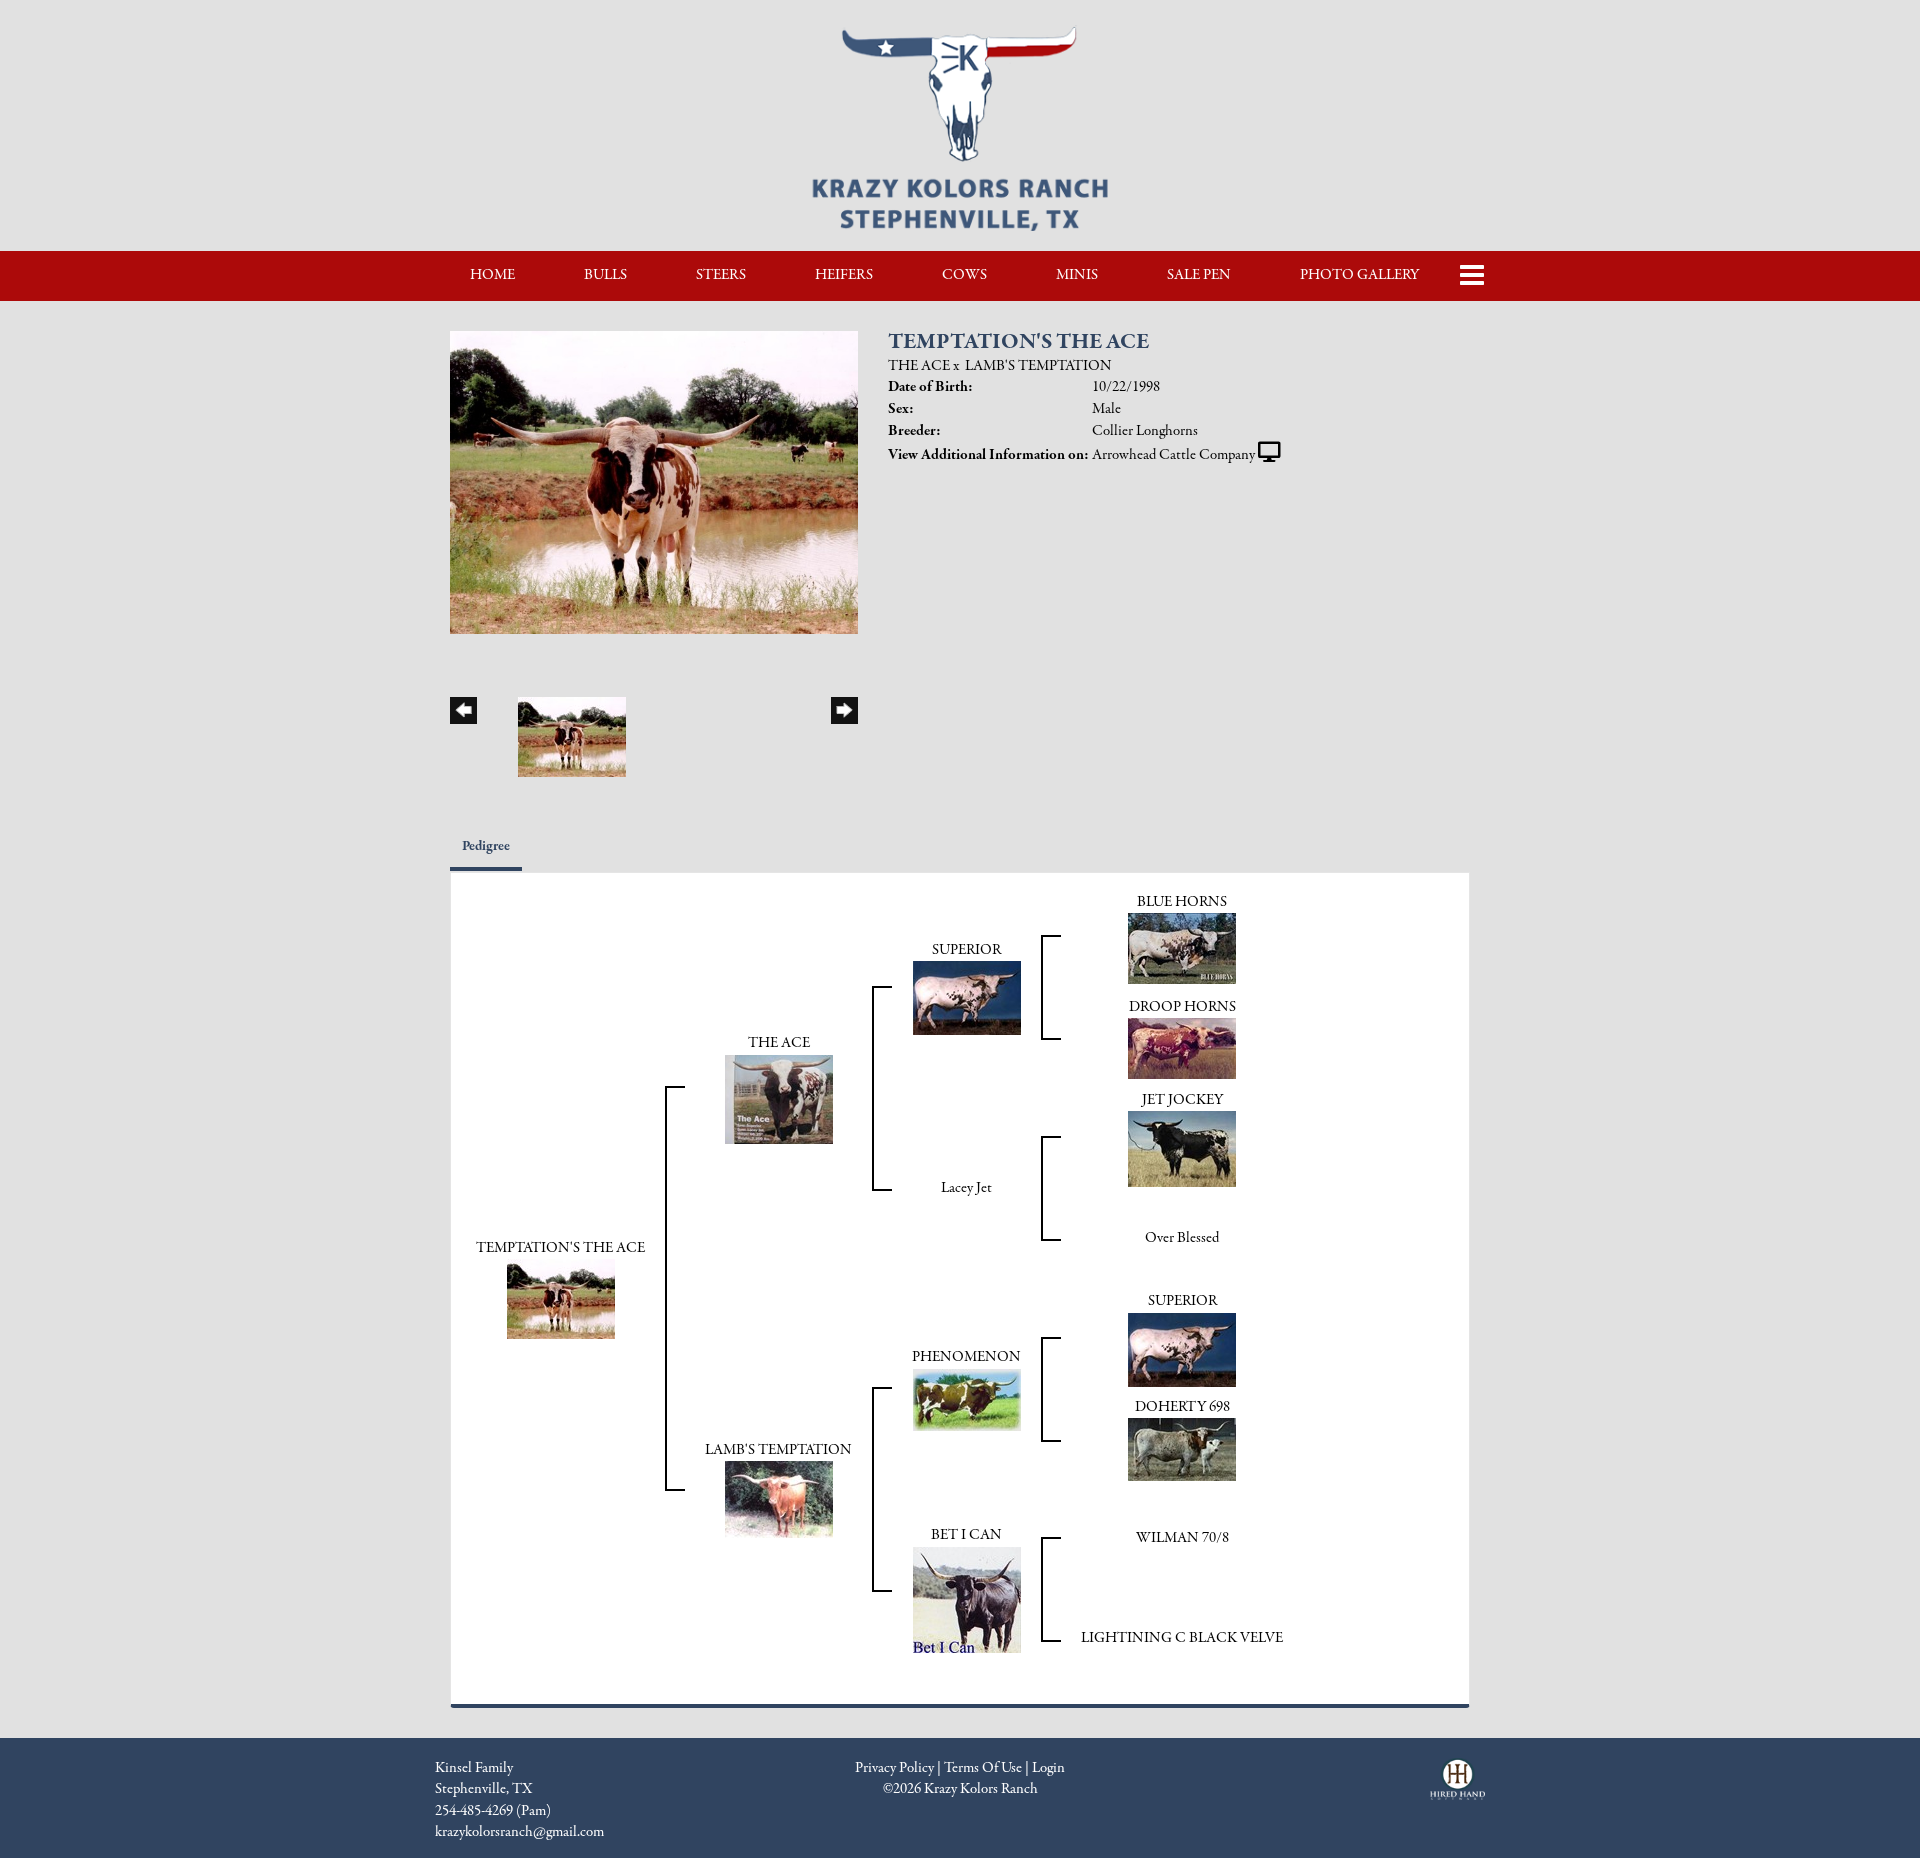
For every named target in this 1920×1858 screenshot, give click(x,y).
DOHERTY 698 (1182, 1407)
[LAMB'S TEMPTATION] (779, 1499)
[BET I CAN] (967, 1599)
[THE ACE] (779, 1098)
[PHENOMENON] (967, 1399)
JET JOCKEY (1182, 1100)
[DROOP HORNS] (1182, 1047)
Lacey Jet (966, 1188)
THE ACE (919, 366)
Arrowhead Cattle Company (1173, 455)
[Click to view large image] (654, 481)
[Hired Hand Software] (1457, 1788)
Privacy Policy (894, 1768)
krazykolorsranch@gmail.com (519, 1832)
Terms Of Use (983, 1768)
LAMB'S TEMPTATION (1038, 366)
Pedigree (486, 846)
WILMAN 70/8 (1182, 1538)
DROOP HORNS (1182, 1007)
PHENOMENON (966, 1357)
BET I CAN (966, 1535)
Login (1048, 1768)
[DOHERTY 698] (1182, 1449)
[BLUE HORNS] (1182, 947)
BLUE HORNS (1182, 902)
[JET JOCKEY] (1182, 1148)
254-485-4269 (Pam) (493, 1811)
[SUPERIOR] (967, 997)
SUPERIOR (966, 950)
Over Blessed (1182, 1238)
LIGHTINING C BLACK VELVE (1182, 1638)
